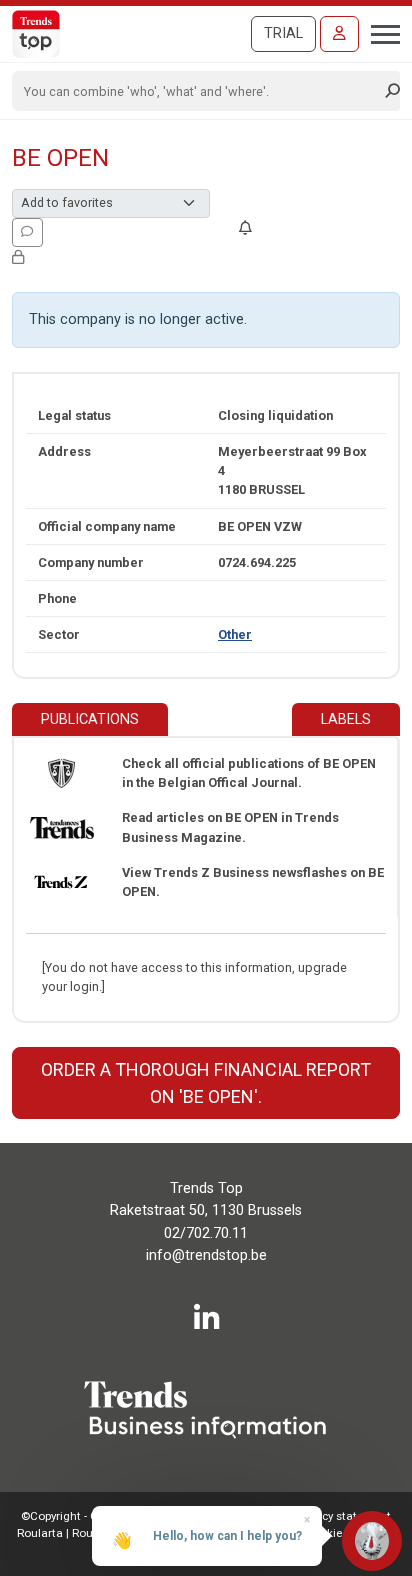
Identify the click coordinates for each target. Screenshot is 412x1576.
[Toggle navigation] (379, 32)
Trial (283, 33)
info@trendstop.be (206, 1255)
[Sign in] (339, 34)
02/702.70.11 (206, 1233)
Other (235, 634)
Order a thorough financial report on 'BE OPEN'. (206, 1083)
